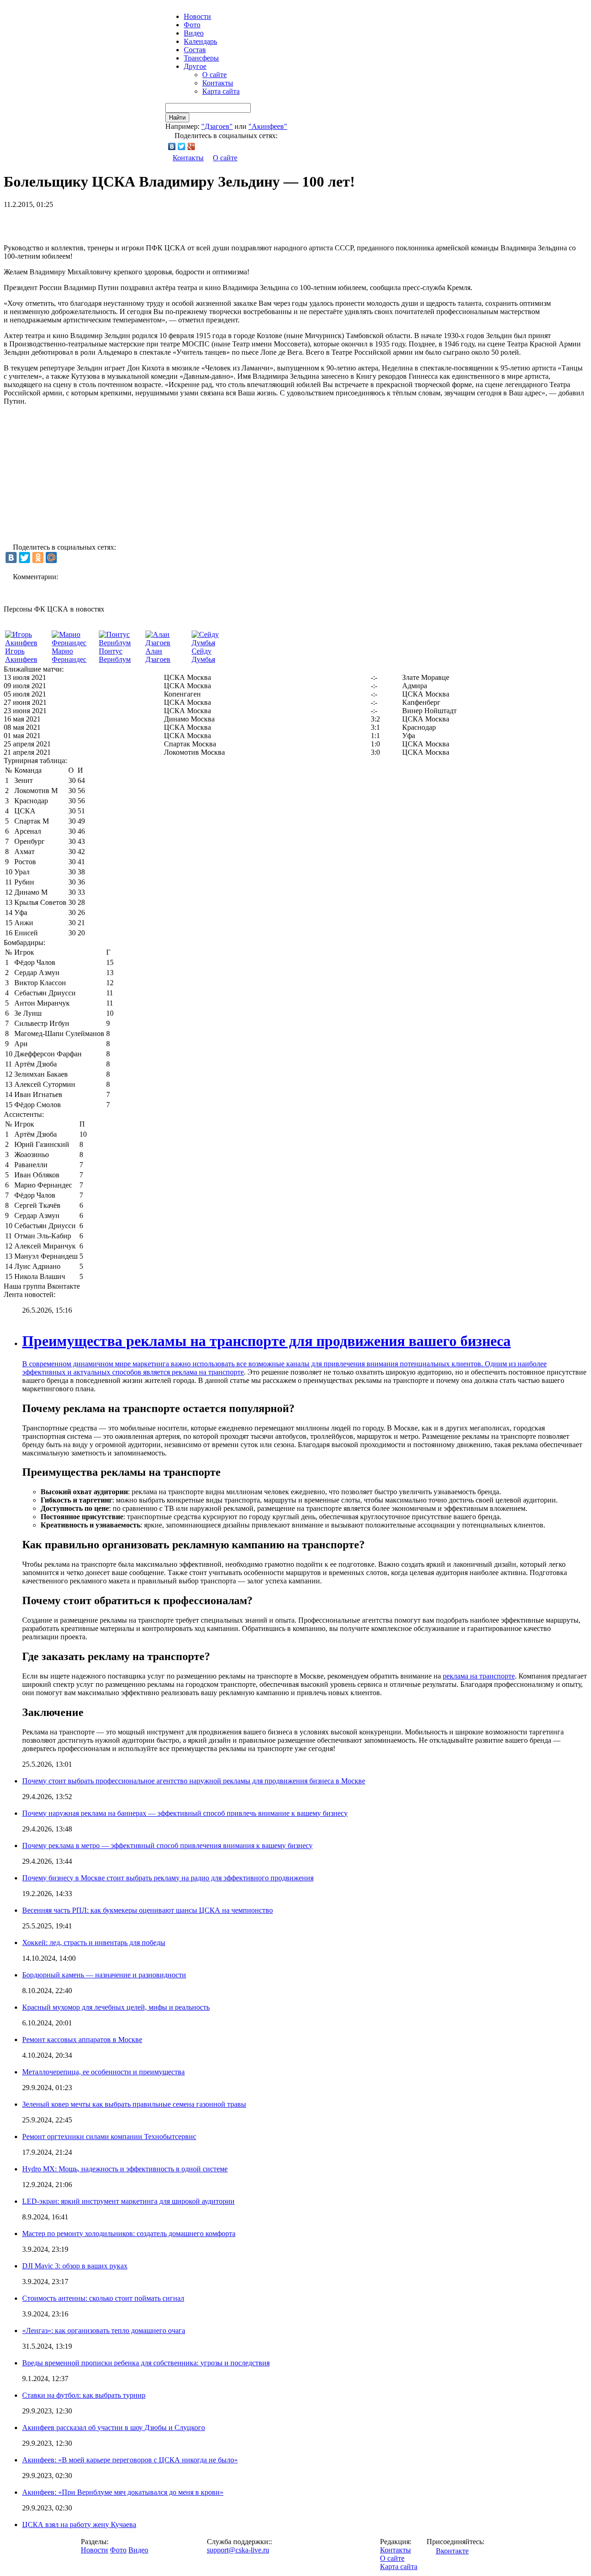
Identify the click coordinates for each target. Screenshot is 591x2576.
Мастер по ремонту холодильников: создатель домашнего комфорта (129, 2234)
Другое (195, 66)
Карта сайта (221, 91)
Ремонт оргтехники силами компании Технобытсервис (109, 2137)
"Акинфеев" (268, 126)
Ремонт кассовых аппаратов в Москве (82, 2040)
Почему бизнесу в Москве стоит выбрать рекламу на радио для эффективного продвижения (168, 1878)
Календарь (200, 41)
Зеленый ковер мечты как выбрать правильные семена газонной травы (134, 2104)
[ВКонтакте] (172, 146)
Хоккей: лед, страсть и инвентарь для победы (94, 1943)
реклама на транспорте (208, 1372)
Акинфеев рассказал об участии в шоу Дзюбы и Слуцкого (114, 2428)
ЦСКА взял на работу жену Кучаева (79, 2524)
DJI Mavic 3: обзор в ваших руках (75, 2266)
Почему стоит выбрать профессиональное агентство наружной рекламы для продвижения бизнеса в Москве (194, 1781)
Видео (194, 33)
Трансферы (201, 58)
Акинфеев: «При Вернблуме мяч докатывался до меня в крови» (123, 2492)
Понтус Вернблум (115, 655)
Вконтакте (452, 2551)
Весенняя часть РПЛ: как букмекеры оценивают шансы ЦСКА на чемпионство (148, 1910)
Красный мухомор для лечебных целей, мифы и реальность (116, 2007)
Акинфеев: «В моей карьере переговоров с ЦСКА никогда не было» (130, 2460)
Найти (177, 118)
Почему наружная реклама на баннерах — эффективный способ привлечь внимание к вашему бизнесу (185, 1813)
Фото (192, 25)
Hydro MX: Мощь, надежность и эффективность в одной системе (125, 2169)
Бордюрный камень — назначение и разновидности (104, 1975)
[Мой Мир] (51, 558)
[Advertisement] (112, 223)
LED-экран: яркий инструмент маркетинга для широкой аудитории (128, 2201)
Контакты (218, 83)
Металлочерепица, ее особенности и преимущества (103, 2072)
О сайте (214, 75)
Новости (94, 2550)
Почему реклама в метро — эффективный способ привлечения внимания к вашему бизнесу (167, 1846)
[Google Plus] (191, 146)
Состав (195, 50)
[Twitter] (182, 146)
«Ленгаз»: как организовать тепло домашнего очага (104, 2331)
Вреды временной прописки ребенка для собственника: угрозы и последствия (146, 2363)
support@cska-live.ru (238, 2550)
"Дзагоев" (217, 126)
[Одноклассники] (38, 558)
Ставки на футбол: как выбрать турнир (84, 2395)
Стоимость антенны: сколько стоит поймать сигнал (103, 2298)
